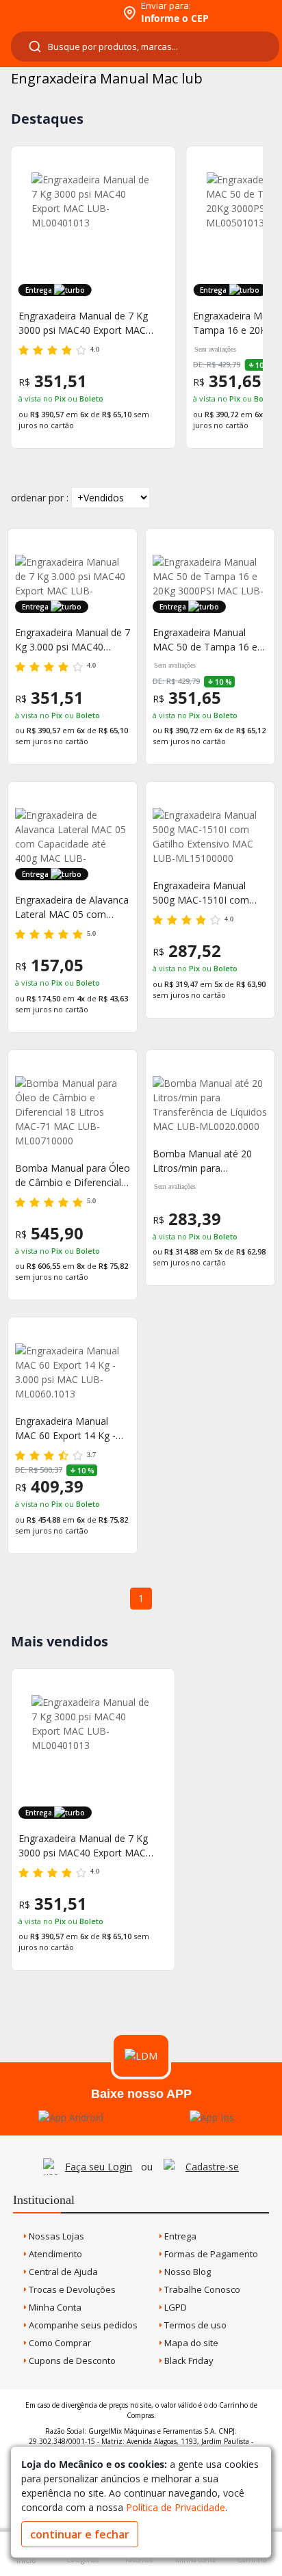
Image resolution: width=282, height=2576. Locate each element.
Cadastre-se (212, 2167)
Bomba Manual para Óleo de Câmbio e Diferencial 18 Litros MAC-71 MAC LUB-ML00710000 (73, 1175)
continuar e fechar (80, 2534)
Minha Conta (54, 2307)
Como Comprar (59, 2343)
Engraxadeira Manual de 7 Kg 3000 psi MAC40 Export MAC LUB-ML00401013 (83, 1846)
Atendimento (54, 2254)
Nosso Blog (187, 2272)
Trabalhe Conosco (201, 2289)
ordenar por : (40, 498)
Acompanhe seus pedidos (82, 2325)
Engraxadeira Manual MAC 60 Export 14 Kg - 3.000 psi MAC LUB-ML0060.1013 (65, 1429)
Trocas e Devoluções (71, 2289)
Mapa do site (190, 2343)
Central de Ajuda (62, 2272)
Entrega (179, 2236)
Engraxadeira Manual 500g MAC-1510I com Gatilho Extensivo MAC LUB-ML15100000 (203, 893)
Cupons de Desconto (71, 2361)
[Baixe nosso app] (71, 2117)
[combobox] (145, 47)
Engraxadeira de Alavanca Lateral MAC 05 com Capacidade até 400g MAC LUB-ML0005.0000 (72, 907)
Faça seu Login (99, 2167)
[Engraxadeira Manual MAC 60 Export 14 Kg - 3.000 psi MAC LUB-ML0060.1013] (73, 1372)
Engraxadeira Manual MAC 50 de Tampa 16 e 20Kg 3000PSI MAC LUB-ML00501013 (91, 323)
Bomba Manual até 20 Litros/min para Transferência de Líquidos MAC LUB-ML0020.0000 (210, 1161)
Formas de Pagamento (210, 2254)
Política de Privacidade (176, 2507)
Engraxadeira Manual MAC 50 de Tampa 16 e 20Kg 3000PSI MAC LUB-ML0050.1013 (208, 640)
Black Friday (188, 2361)
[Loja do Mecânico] (59, 12)
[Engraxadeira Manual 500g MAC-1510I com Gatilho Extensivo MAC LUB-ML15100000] (210, 837)
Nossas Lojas (55, 2236)
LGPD (175, 2307)
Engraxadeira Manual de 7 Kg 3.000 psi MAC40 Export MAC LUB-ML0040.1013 (73, 640)
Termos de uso (194, 2325)
